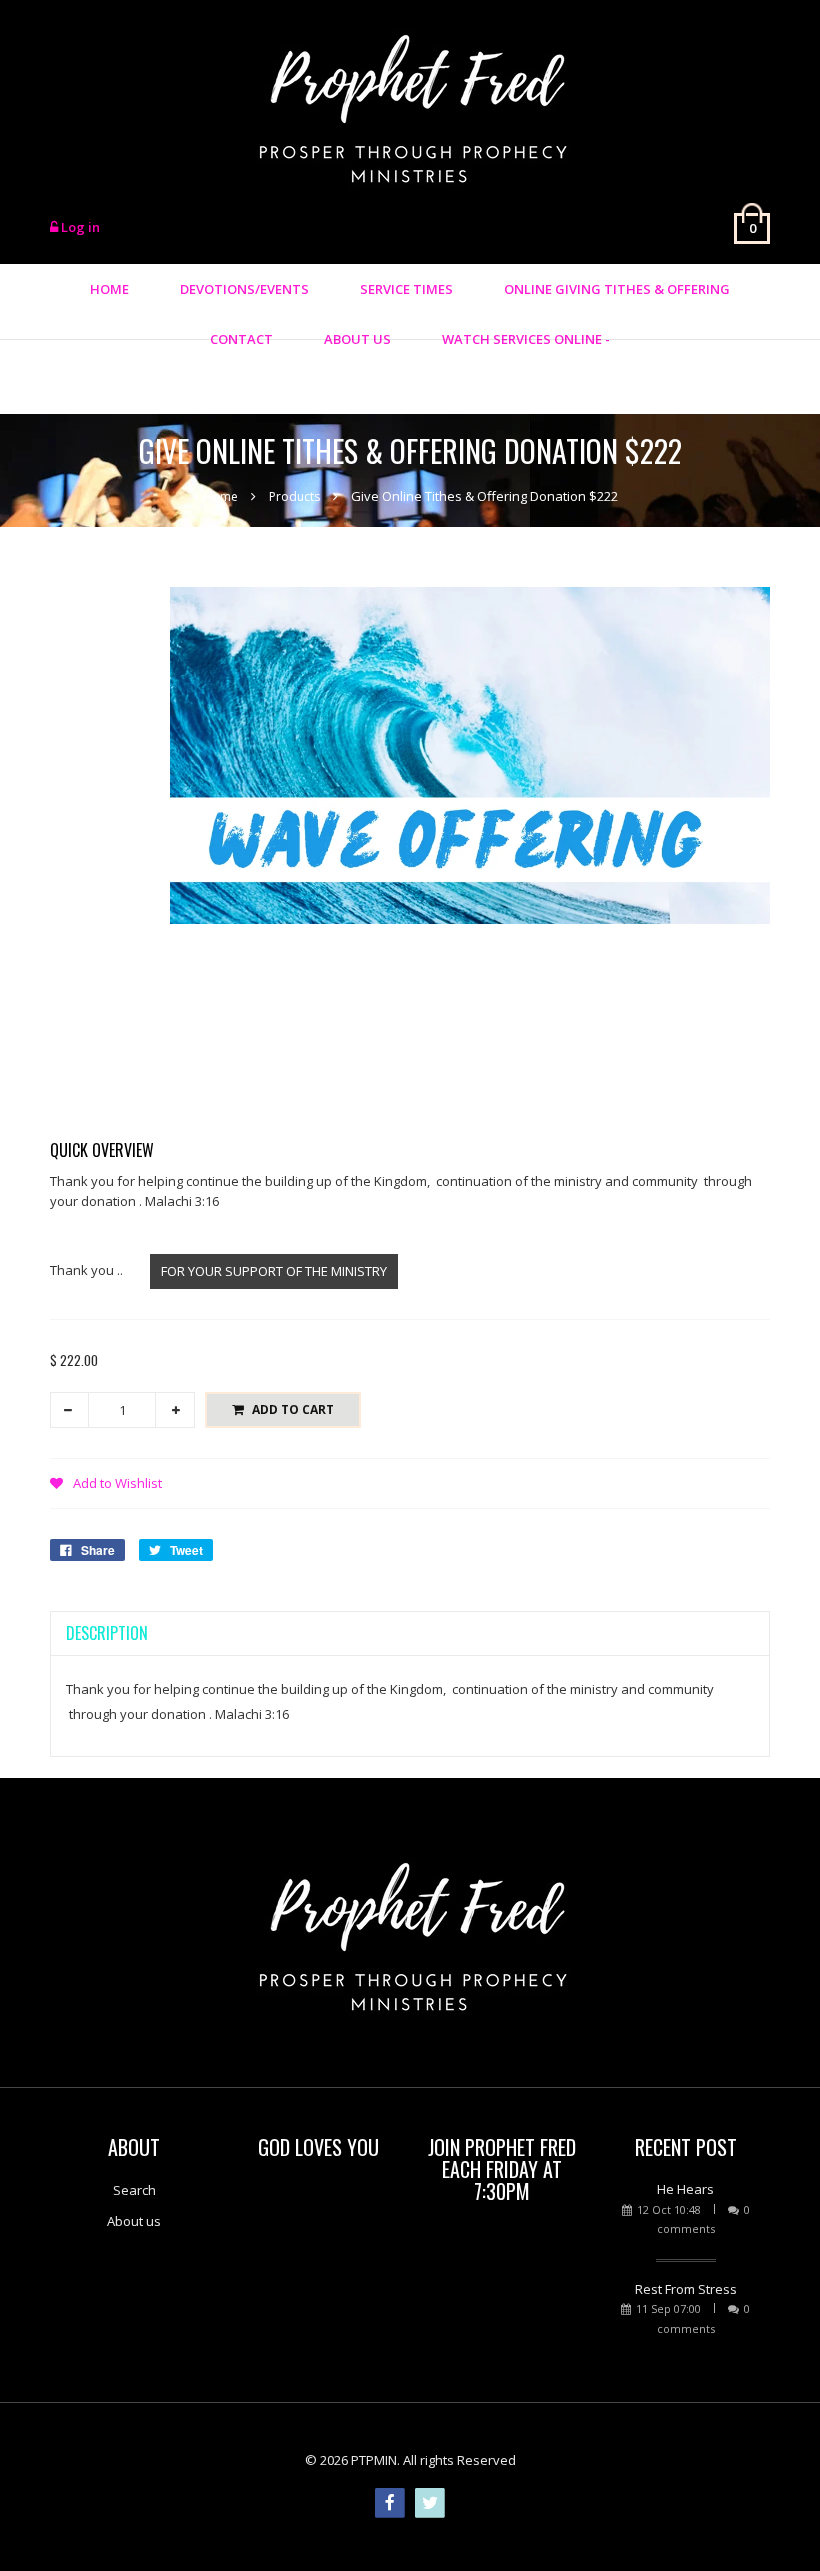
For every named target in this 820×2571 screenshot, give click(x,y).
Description (107, 1633)
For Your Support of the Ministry (274, 1271)
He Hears (685, 2189)
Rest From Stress (686, 2289)
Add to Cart (293, 1409)
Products (294, 496)
